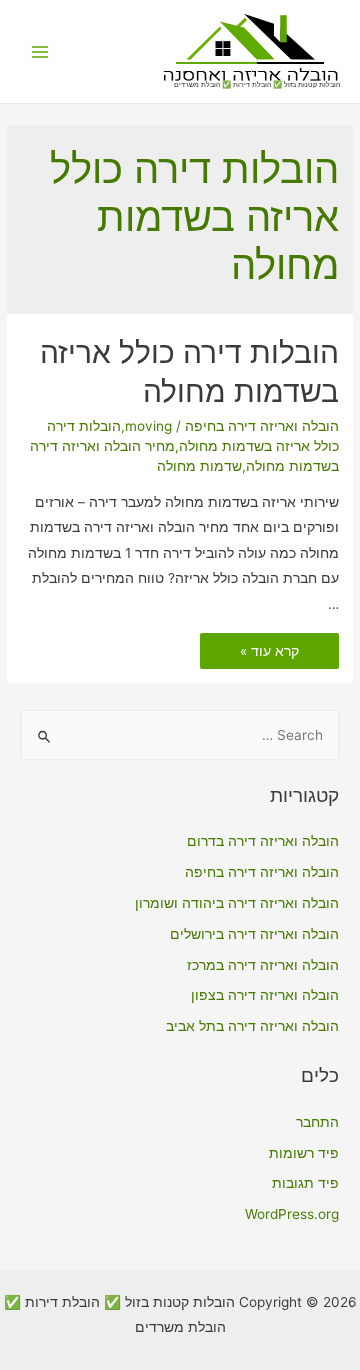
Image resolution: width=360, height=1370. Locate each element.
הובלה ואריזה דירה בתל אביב (252, 1026)
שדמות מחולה (199, 466)
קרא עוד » (270, 652)
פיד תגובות (305, 1183)
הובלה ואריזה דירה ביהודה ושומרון (237, 903)
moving (148, 426)
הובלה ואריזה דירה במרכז (263, 965)
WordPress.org (292, 1214)
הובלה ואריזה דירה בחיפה (262, 426)
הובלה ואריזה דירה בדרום (263, 841)
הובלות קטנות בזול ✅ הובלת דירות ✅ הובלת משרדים (257, 84)
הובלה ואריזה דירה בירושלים (254, 934)
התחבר (317, 1122)
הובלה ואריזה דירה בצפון (265, 995)
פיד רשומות (304, 1153)
